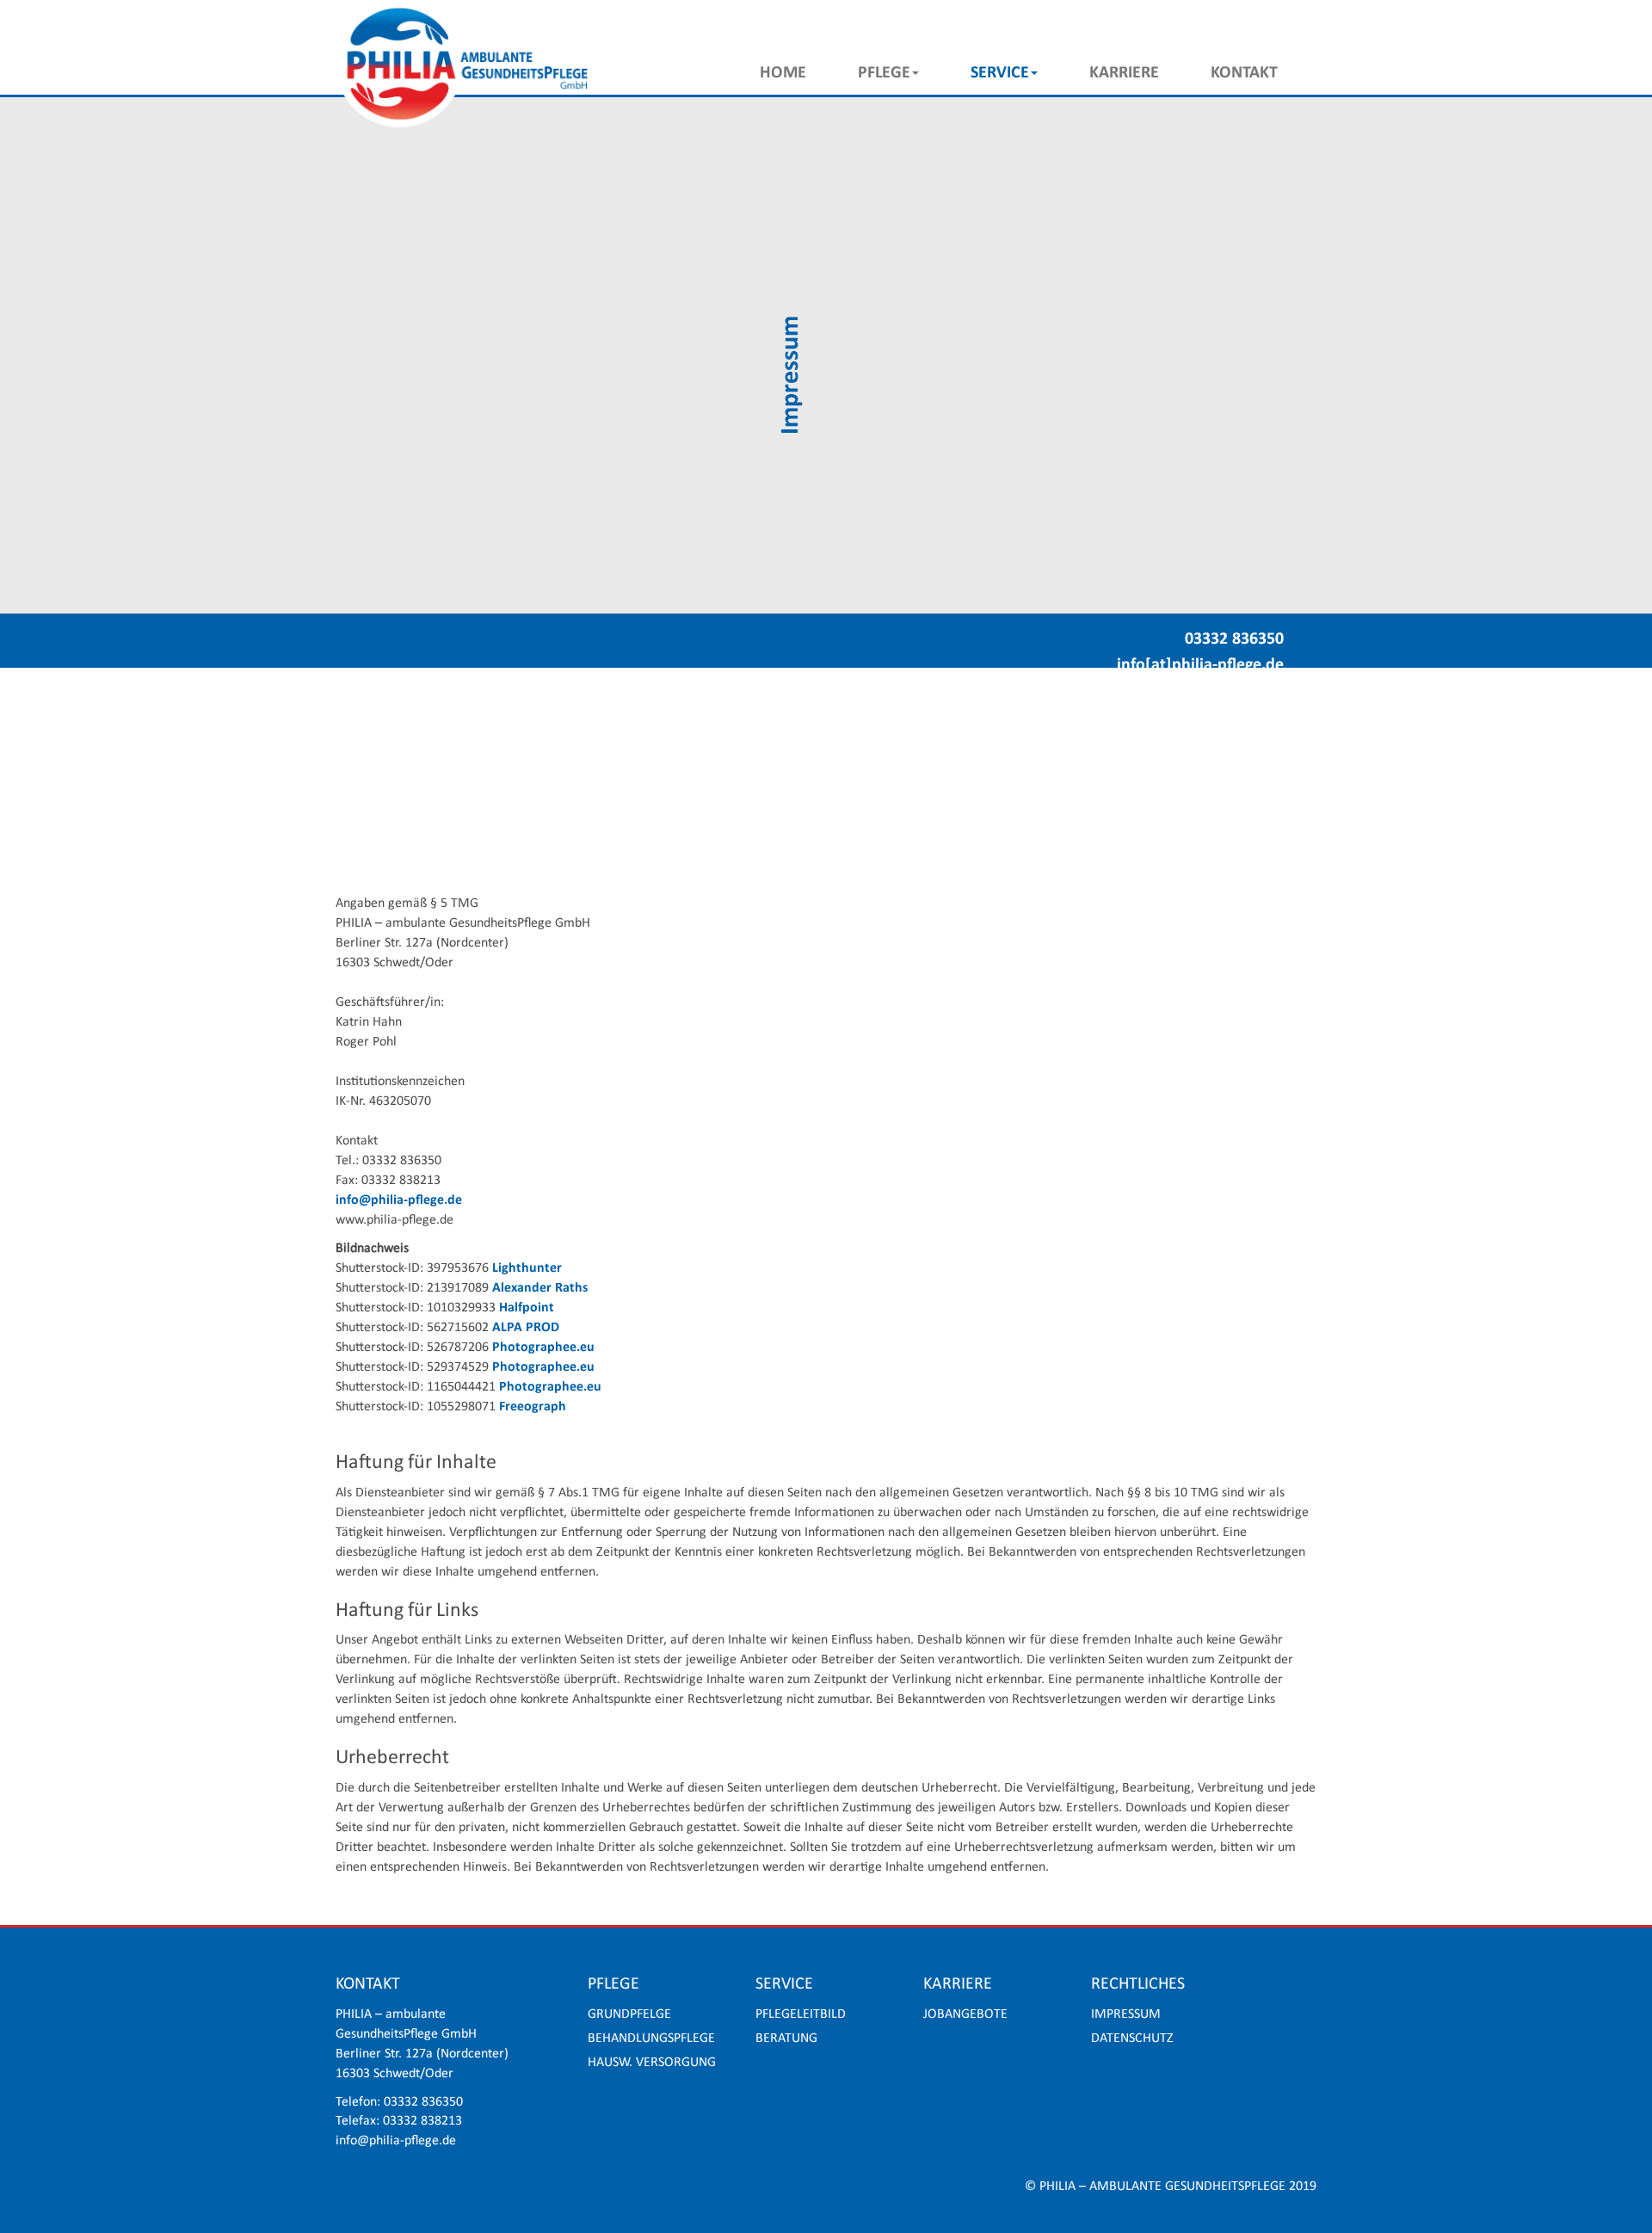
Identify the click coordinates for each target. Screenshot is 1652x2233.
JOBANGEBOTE (965, 2014)
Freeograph (533, 1407)
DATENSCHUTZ (1132, 2039)
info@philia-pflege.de (399, 1200)
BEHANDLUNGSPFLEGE (651, 2039)
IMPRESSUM (1126, 2014)
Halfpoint (527, 1308)
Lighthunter (527, 1268)
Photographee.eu (543, 1348)
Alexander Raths (540, 1288)
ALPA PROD (526, 1328)
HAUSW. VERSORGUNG (652, 2063)
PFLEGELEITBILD (801, 2014)
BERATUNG (786, 2039)
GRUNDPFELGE (629, 2014)
